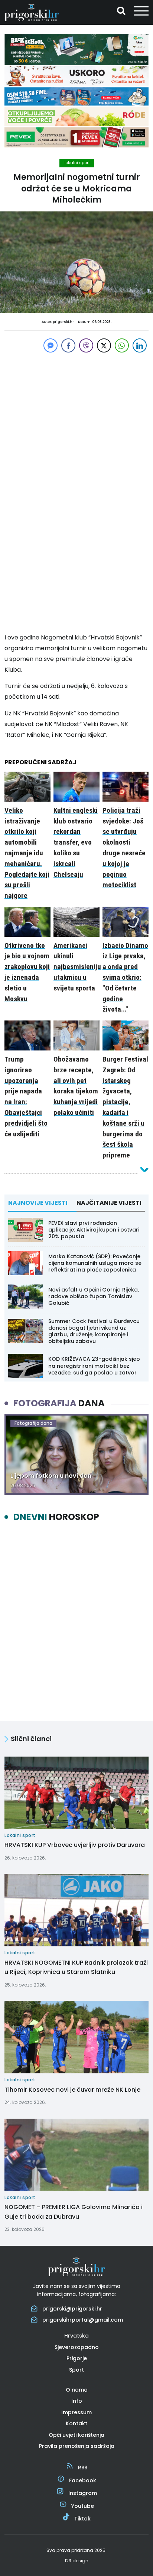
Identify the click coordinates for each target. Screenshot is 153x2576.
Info (77, 2401)
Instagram (83, 2493)
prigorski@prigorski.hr (72, 2309)
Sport (76, 2370)
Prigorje (77, 2358)
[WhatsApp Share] (122, 345)
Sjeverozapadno (77, 2347)
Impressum (76, 2412)
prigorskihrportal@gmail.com (83, 2320)
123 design (76, 2561)
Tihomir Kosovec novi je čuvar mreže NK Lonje (72, 2090)
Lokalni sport (77, 163)
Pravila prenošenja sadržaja (77, 2446)
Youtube (83, 2506)
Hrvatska (76, 2336)
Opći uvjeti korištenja (76, 2435)
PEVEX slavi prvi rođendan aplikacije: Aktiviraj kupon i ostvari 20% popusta (94, 1230)
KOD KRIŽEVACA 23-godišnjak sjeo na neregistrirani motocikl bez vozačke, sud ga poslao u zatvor (94, 1366)
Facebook (83, 2480)
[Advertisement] (76, 417)
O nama (77, 2390)
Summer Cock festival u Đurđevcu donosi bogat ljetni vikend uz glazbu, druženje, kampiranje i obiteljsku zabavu (94, 1331)
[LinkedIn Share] (140, 345)
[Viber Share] (86, 345)
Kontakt (76, 2423)
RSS (83, 2468)
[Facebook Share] (68, 345)
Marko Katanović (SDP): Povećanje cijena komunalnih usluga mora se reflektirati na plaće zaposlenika (95, 1263)
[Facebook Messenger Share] (51, 345)
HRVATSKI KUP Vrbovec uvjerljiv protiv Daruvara (75, 1845)
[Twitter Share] (104, 345)
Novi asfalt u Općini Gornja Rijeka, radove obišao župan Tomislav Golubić (94, 1296)
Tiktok (82, 2519)
